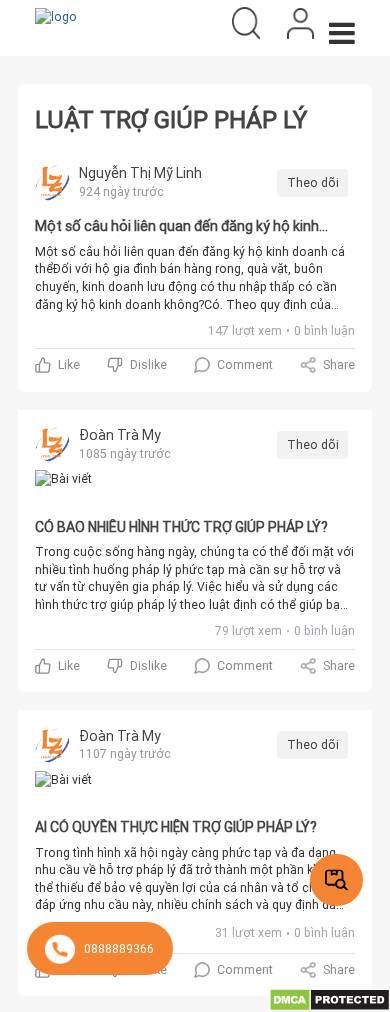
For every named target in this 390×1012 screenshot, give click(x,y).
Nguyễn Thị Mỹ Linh (140, 173)
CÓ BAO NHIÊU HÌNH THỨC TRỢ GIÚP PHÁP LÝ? (181, 527)
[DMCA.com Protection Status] (329, 998)
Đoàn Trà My (120, 435)
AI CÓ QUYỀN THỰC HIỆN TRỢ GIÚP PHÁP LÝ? (176, 827)
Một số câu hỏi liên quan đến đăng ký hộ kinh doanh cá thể (177, 227)
